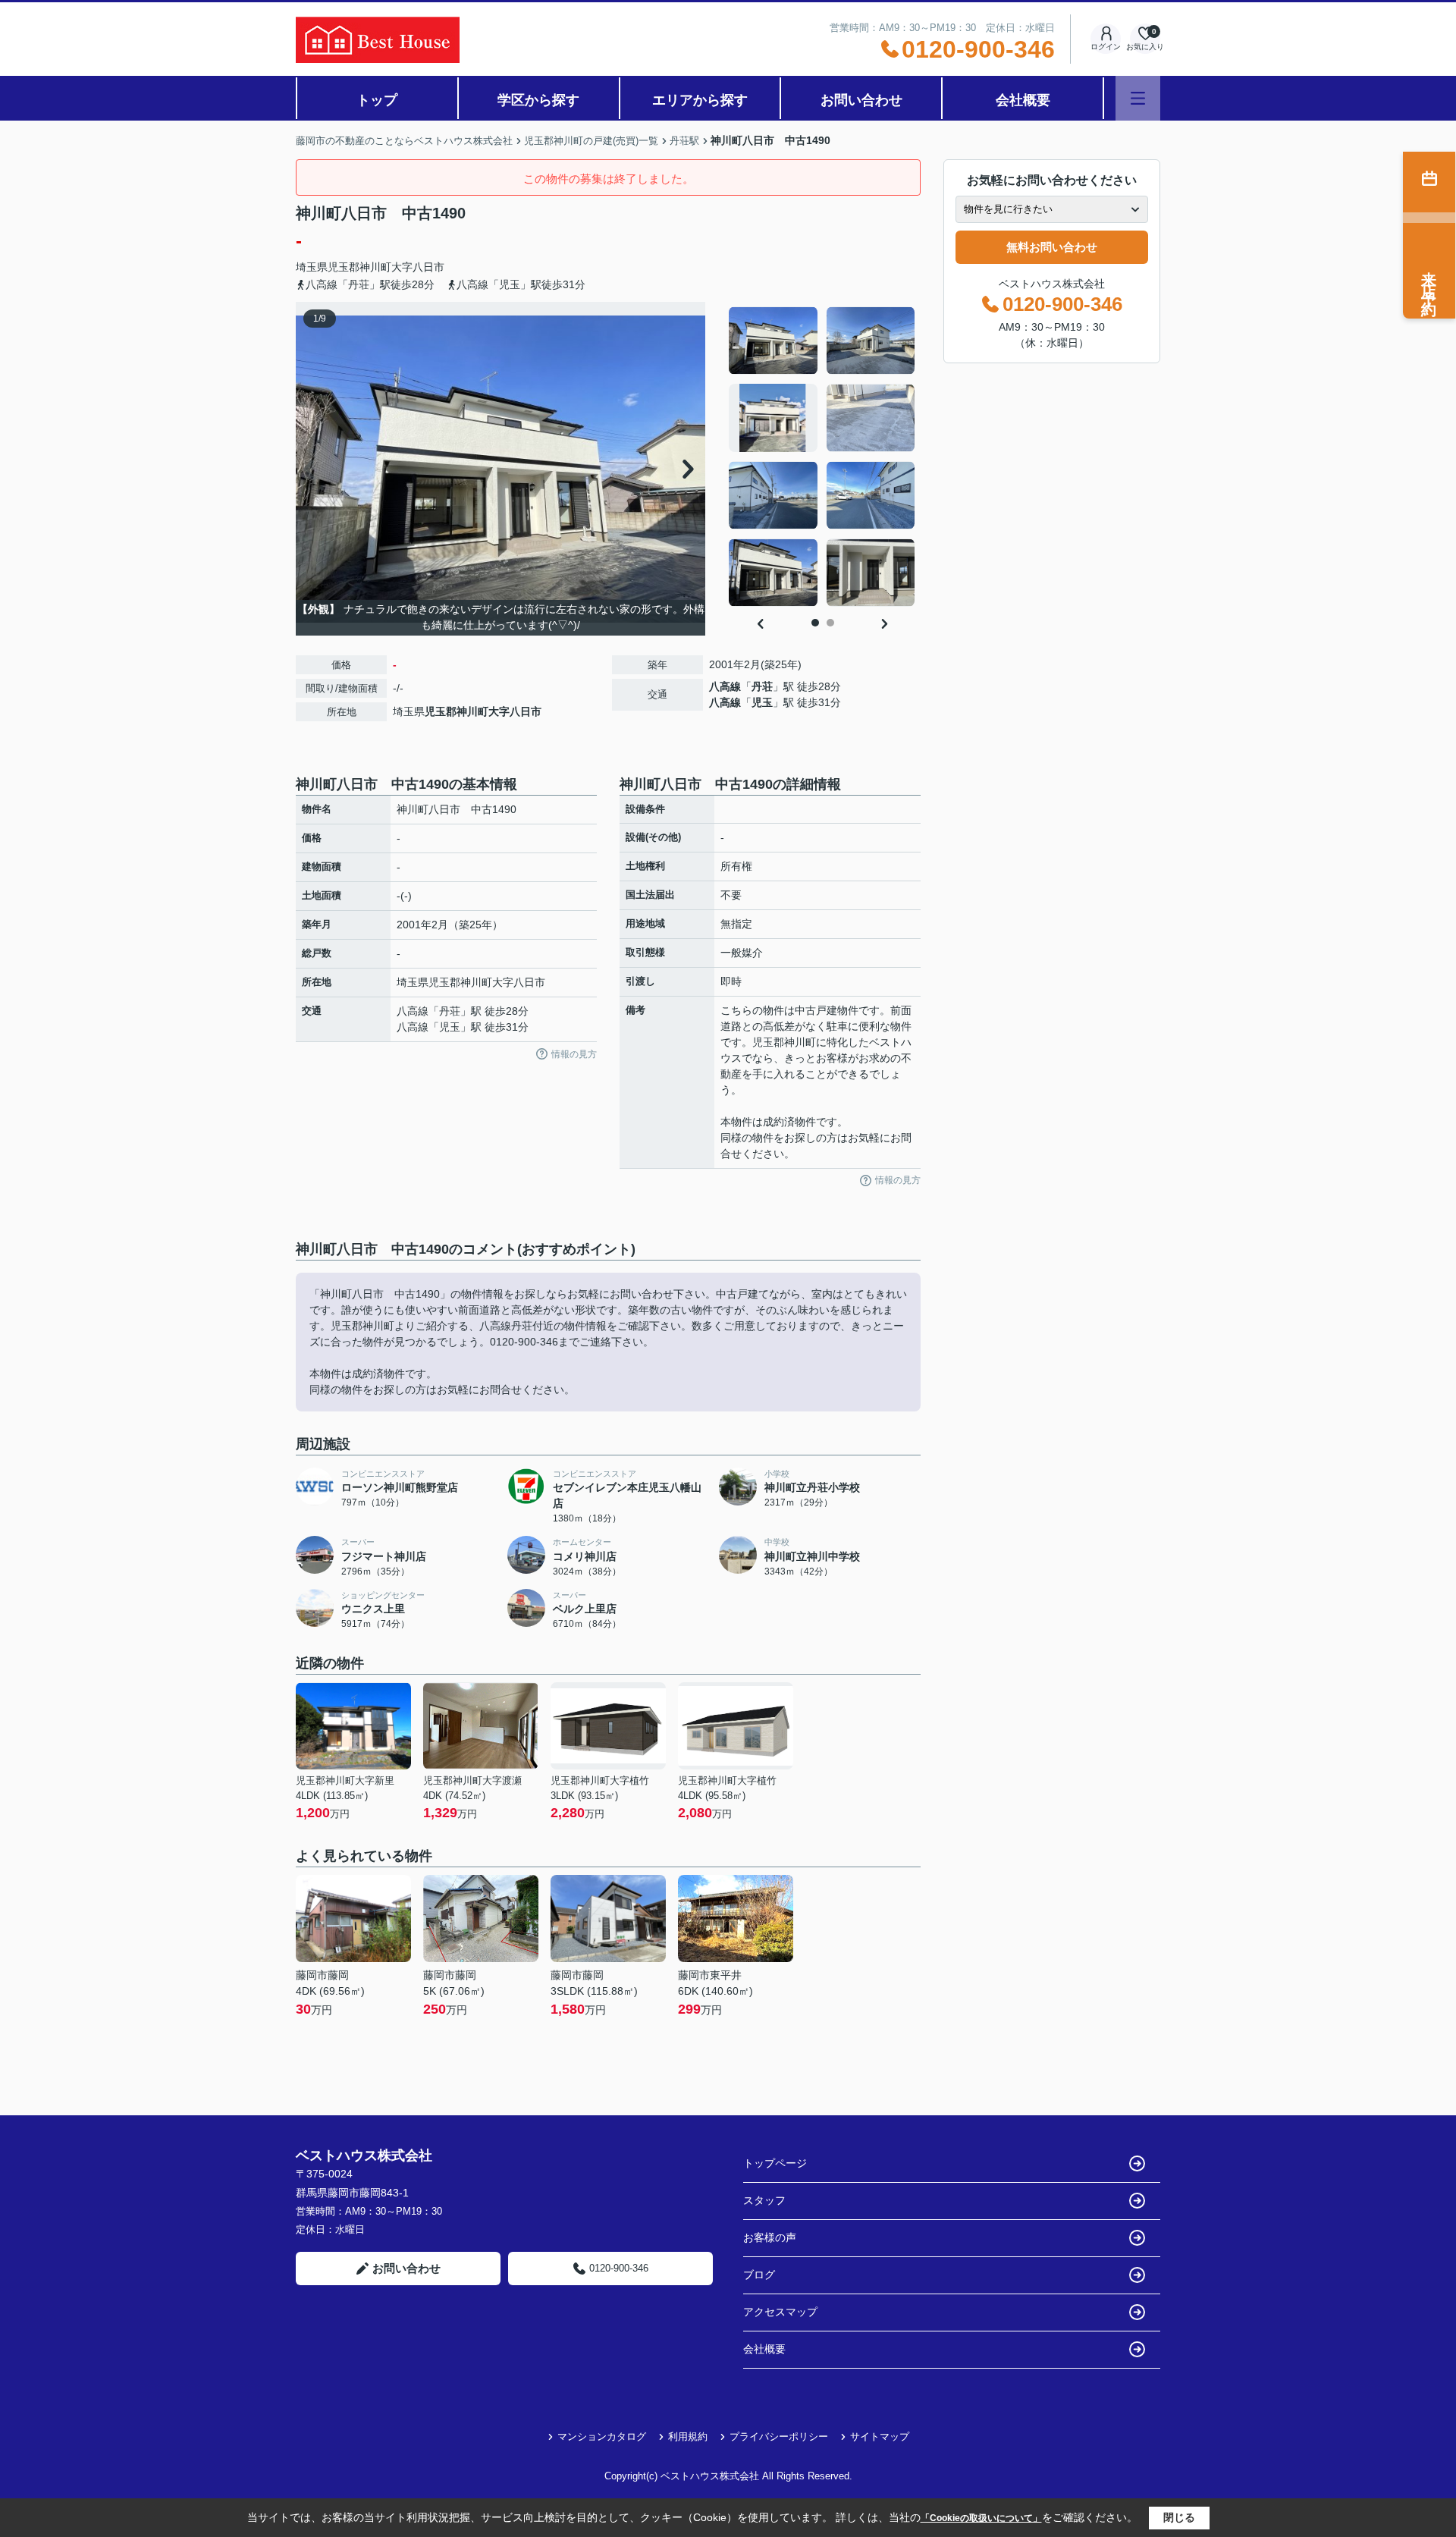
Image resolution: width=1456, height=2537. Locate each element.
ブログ (759, 2275)
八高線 (725, 686)
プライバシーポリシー (779, 2437)
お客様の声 (770, 2237)
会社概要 (1023, 100)
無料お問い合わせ (1052, 247)
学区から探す (538, 100)
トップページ (775, 2163)
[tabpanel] (822, 457)
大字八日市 (418, 267)
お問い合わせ (861, 100)
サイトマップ (880, 2437)
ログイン (1106, 47)
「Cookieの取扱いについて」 (981, 2518)
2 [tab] (830, 623)
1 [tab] (815, 623)
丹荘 (762, 686)
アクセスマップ (780, 2312)
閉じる (1179, 2517)
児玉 (762, 702)
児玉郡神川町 (359, 267)
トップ (377, 100)
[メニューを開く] (1138, 98)
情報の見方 (574, 1054)
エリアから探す (700, 100)
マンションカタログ (602, 2437)
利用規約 (688, 2437)
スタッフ (764, 2200)
